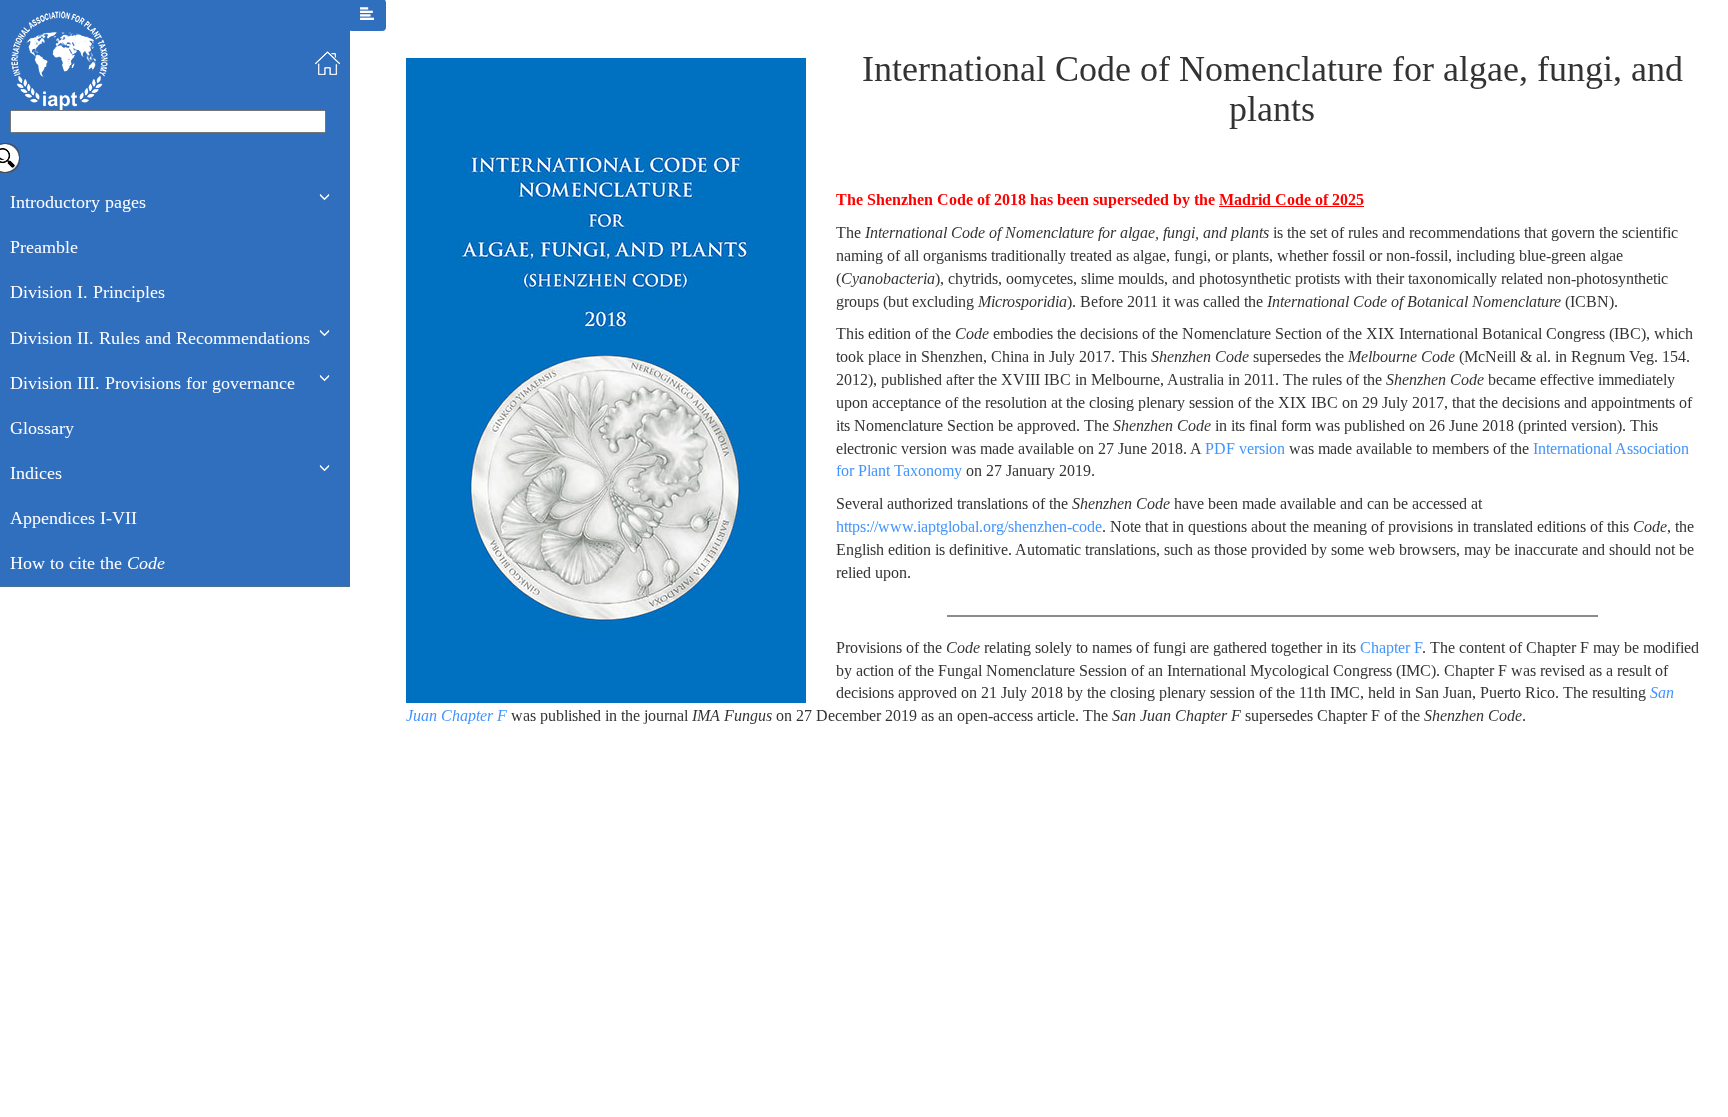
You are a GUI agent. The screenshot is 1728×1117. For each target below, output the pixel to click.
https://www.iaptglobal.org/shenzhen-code (969, 526)
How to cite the (87, 563)
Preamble (44, 247)
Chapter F (1391, 647)
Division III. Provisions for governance (152, 383)
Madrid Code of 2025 (1291, 199)
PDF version (1245, 448)
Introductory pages (78, 202)
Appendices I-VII (73, 518)
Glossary (42, 428)
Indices (36, 473)
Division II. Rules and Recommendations (160, 338)
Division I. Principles (87, 292)
